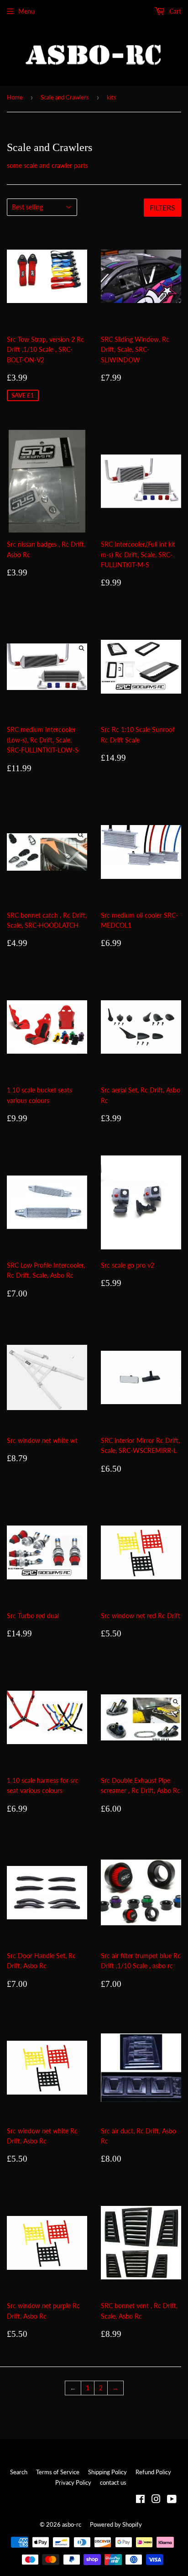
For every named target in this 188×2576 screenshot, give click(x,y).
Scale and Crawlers (65, 97)
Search (19, 2472)
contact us (113, 2482)
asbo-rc (72, 2524)
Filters (162, 207)
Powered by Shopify (116, 2524)
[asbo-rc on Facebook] (140, 2500)
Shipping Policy (107, 2472)
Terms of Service (58, 2472)
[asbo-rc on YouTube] (172, 2500)
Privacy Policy (73, 2482)
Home (15, 97)
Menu (26, 11)
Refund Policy (153, 2472)
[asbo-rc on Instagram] (156, 2500)
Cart (174, 11)
